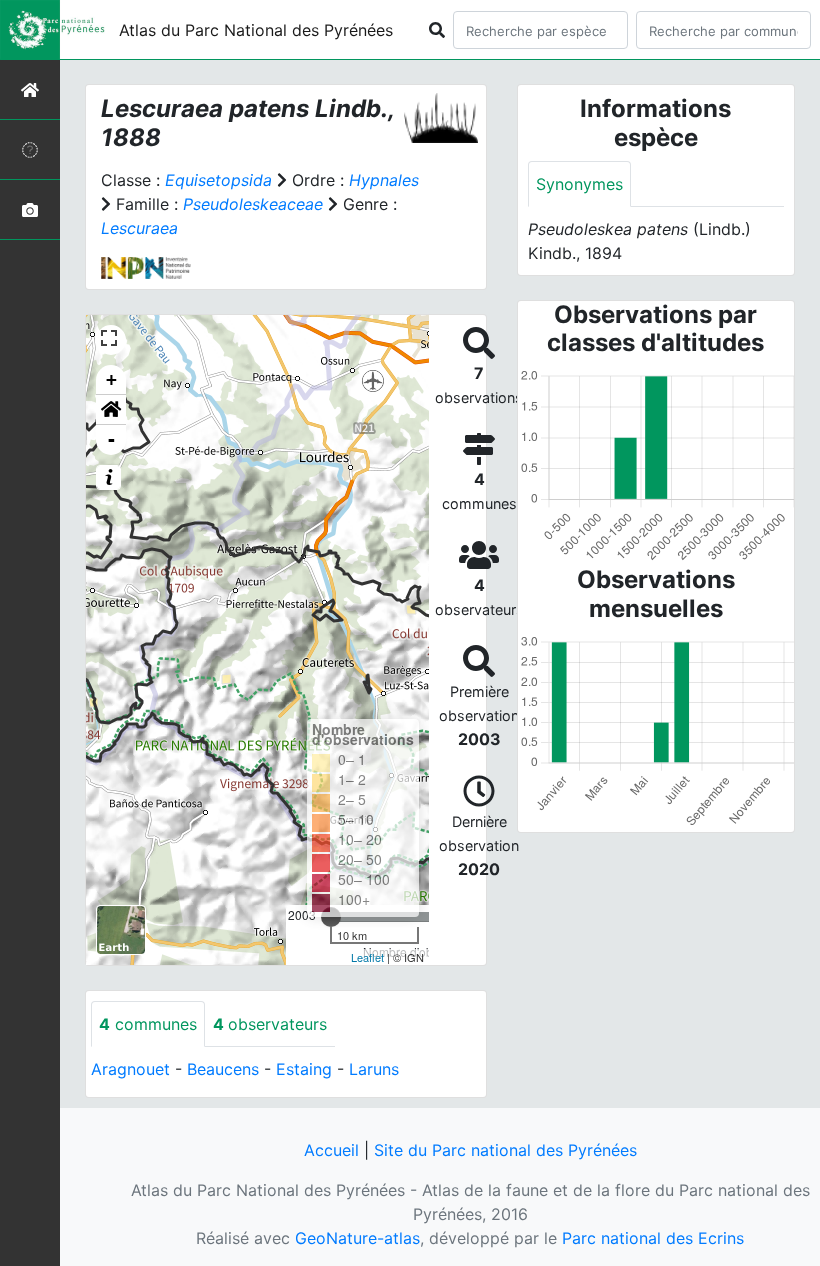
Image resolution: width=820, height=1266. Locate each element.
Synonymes (579, 184)
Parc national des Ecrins (653, 1238)
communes (148, 1024)
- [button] (111, 439)
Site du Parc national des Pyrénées (505, 1150)
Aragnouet (130, 1069)
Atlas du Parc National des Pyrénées (256, 30)
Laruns (374, 1069)
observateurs (270, 1024)
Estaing (304, 1069)
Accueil (331, 1150)
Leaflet (367, 957)
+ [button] (111, 379)
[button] (111, 410)
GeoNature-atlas (357, 1238)
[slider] (331, 917)
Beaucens (223, 1069)
